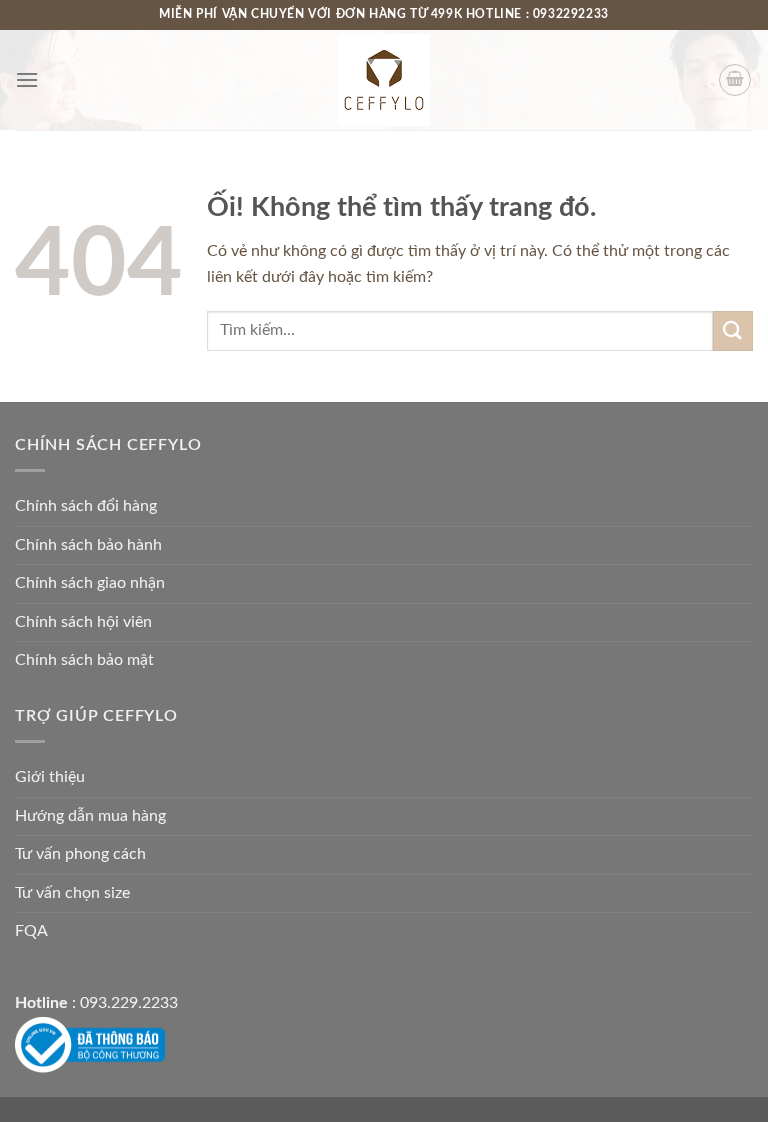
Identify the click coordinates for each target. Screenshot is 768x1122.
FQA (31, 931)
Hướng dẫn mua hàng (90, 816)
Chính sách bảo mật (84, 660)
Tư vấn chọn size (72, 893)
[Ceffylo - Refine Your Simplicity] (384, 80)
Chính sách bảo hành (88, 545)
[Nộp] (733, 330)
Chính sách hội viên (83, 622)
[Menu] (27, 79)
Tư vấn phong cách (80, 854)
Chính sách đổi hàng (86, 506)
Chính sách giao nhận (90, 583)
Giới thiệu (50, 777)
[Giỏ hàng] (735, 80)
